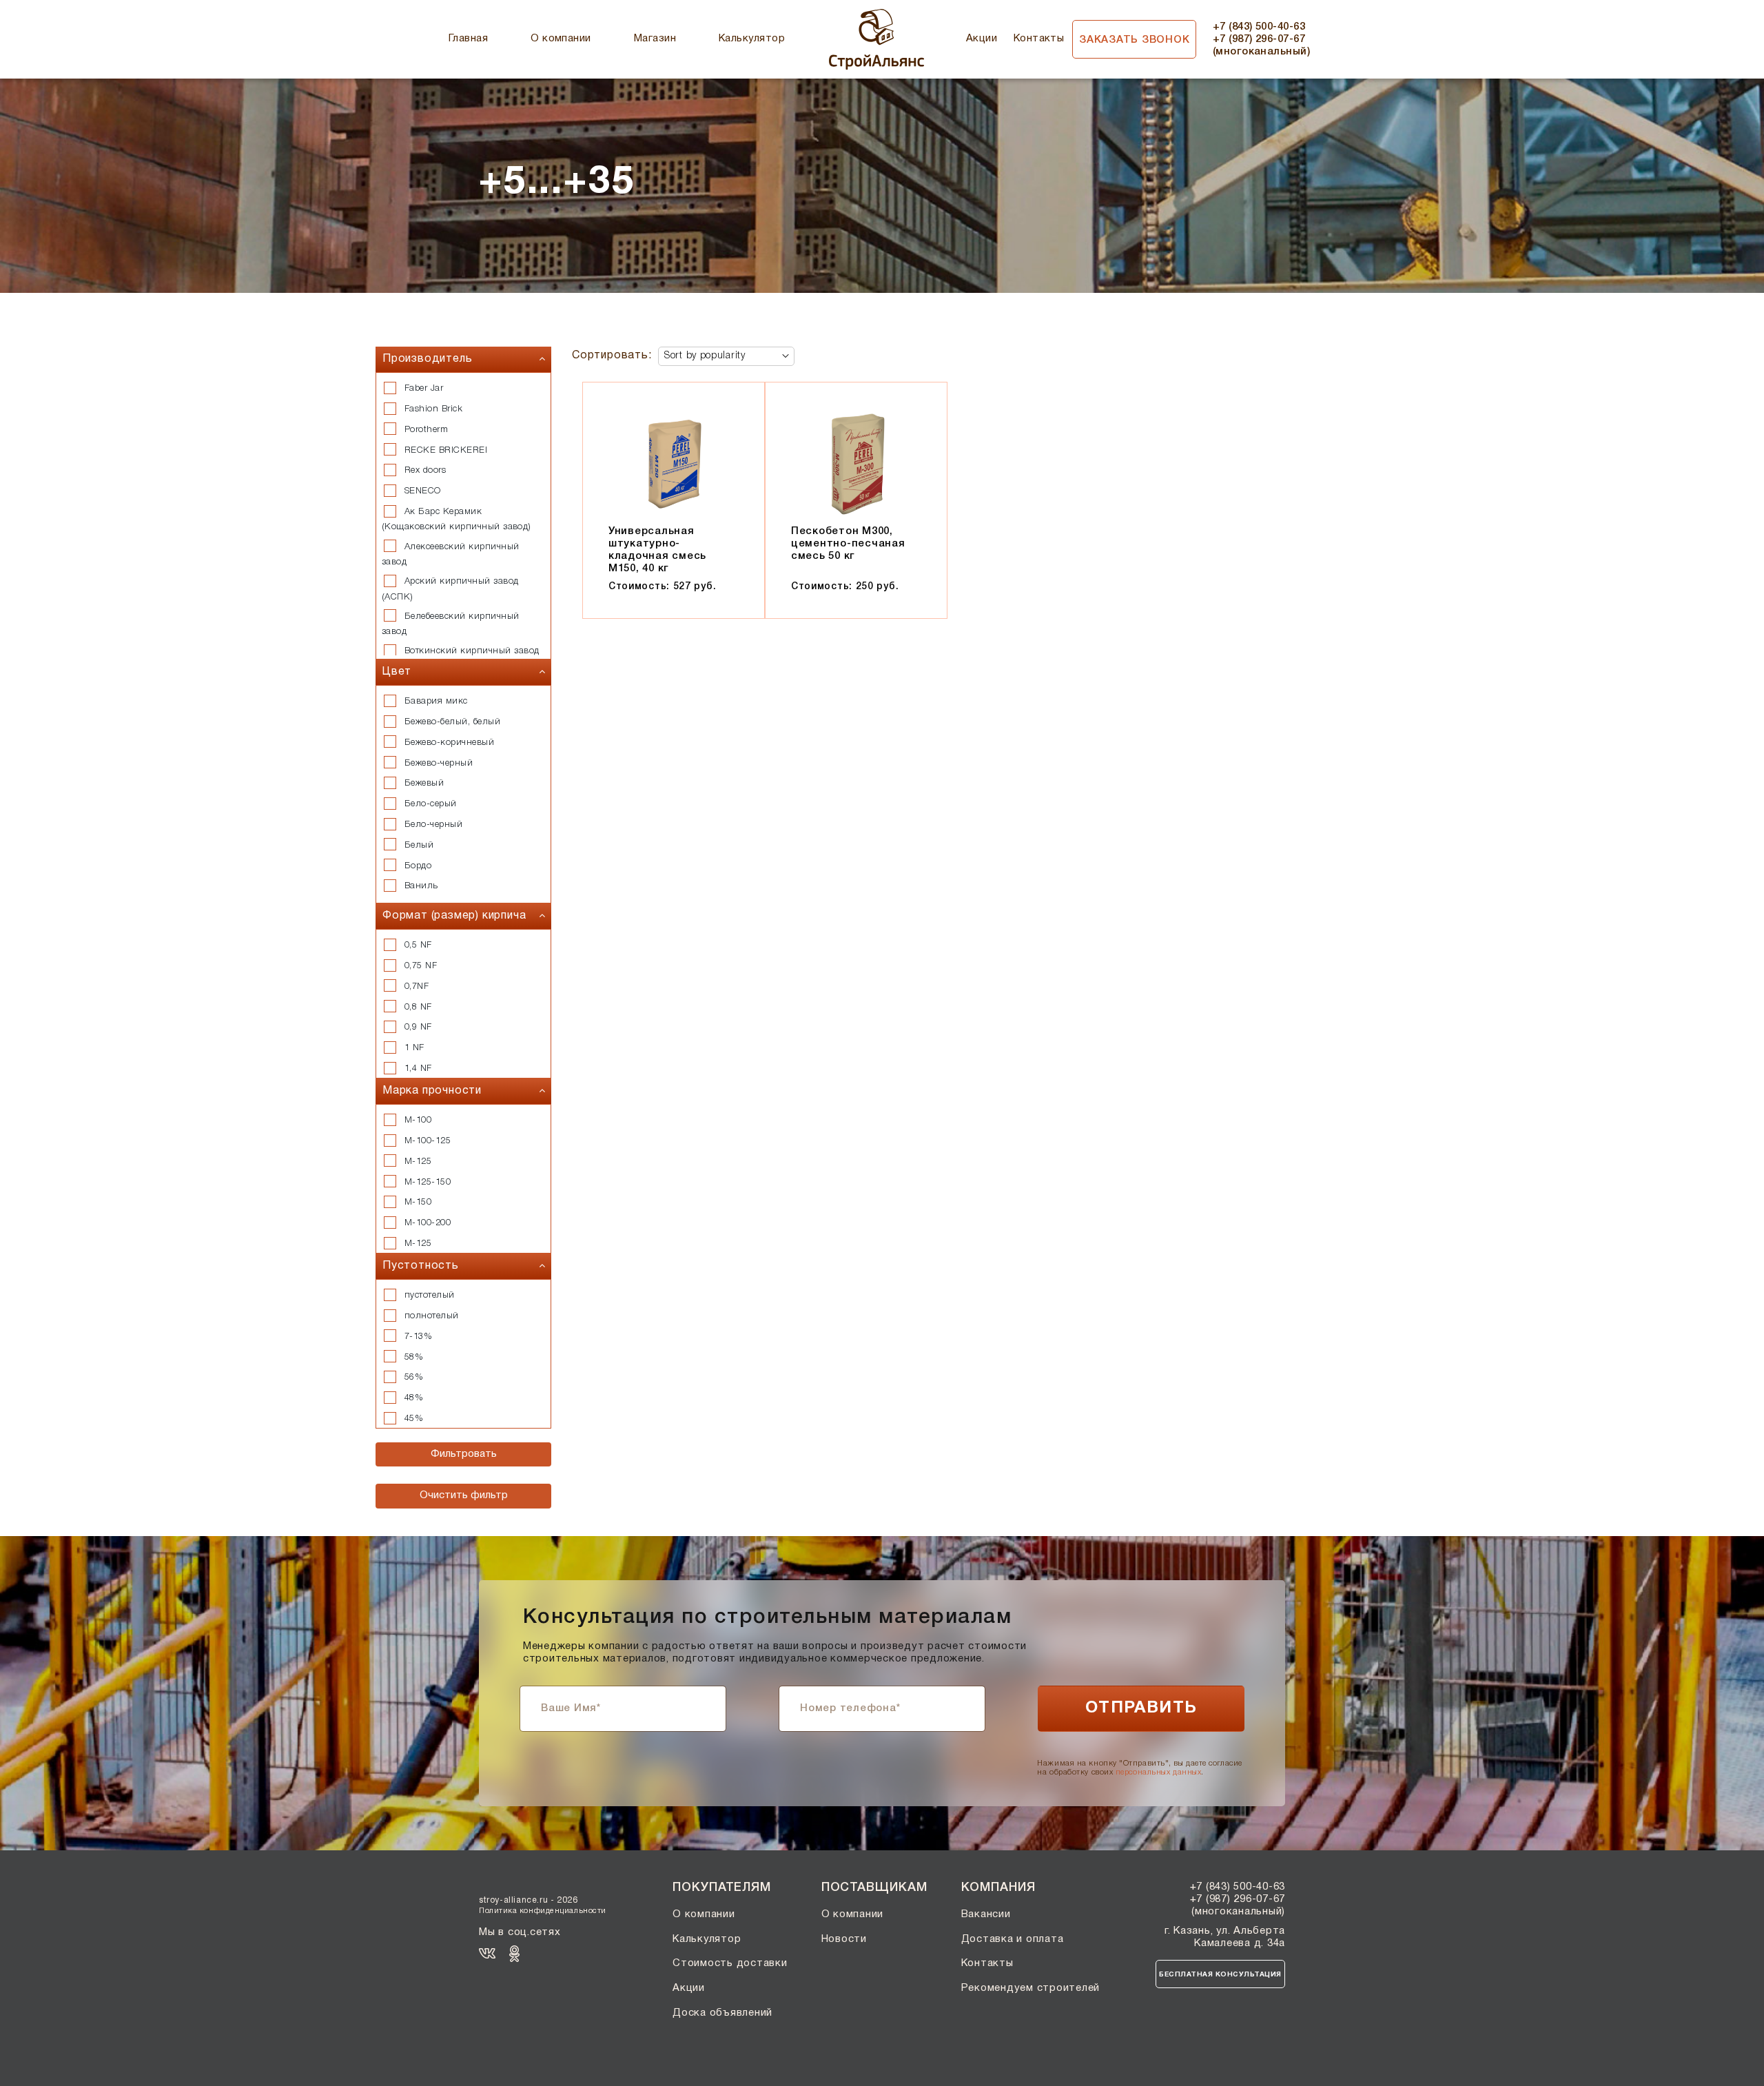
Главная (468, 39)
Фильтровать (464, 1454)
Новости (844, 1939)
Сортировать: (612, 356)
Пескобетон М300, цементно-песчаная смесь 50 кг (848, 544)
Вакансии (986, 1914)
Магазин (655, 39)
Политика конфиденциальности (543, 1911)
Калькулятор (752, 39)
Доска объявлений (722, 2013)
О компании (561, 39)
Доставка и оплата (1013, 1939)
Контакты (1039, 39)
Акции (982, 39)
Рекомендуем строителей (1031, 1988)
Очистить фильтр (464, 1495)
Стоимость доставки (730, 1963)
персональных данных (1158, 1772)
